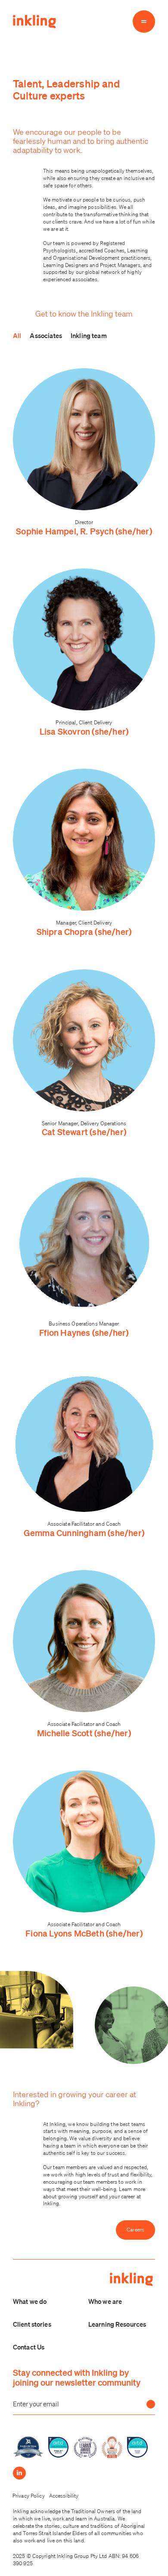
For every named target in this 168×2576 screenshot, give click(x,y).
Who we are (105, 2301)
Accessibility (64, 2496)
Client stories (32, 2324)
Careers (135, 2230)
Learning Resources (117, 2324)
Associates (46, 335)
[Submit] (151, 2404)
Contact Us (29, 2347)
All (17, 335)
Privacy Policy (29, 2496)
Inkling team (89, 335)
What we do (30, 2301)
